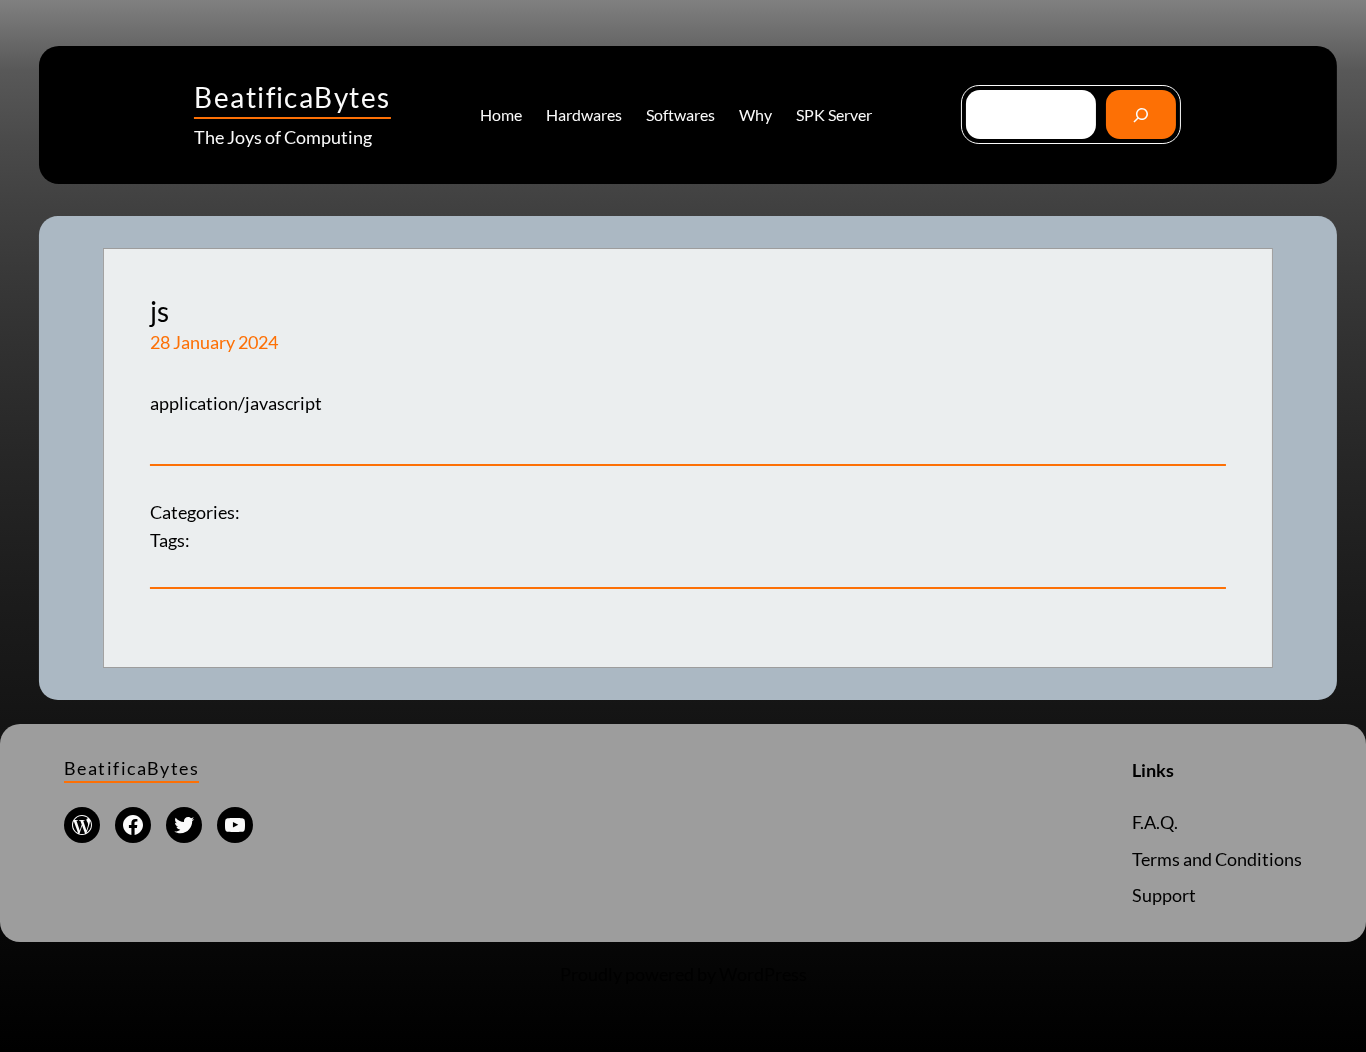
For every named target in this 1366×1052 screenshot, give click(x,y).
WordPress (763, 974)
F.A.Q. (1155, 822)
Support (1164, 895)
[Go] (1141, 114)
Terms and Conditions (1217, 859)
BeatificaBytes (292, 97)
